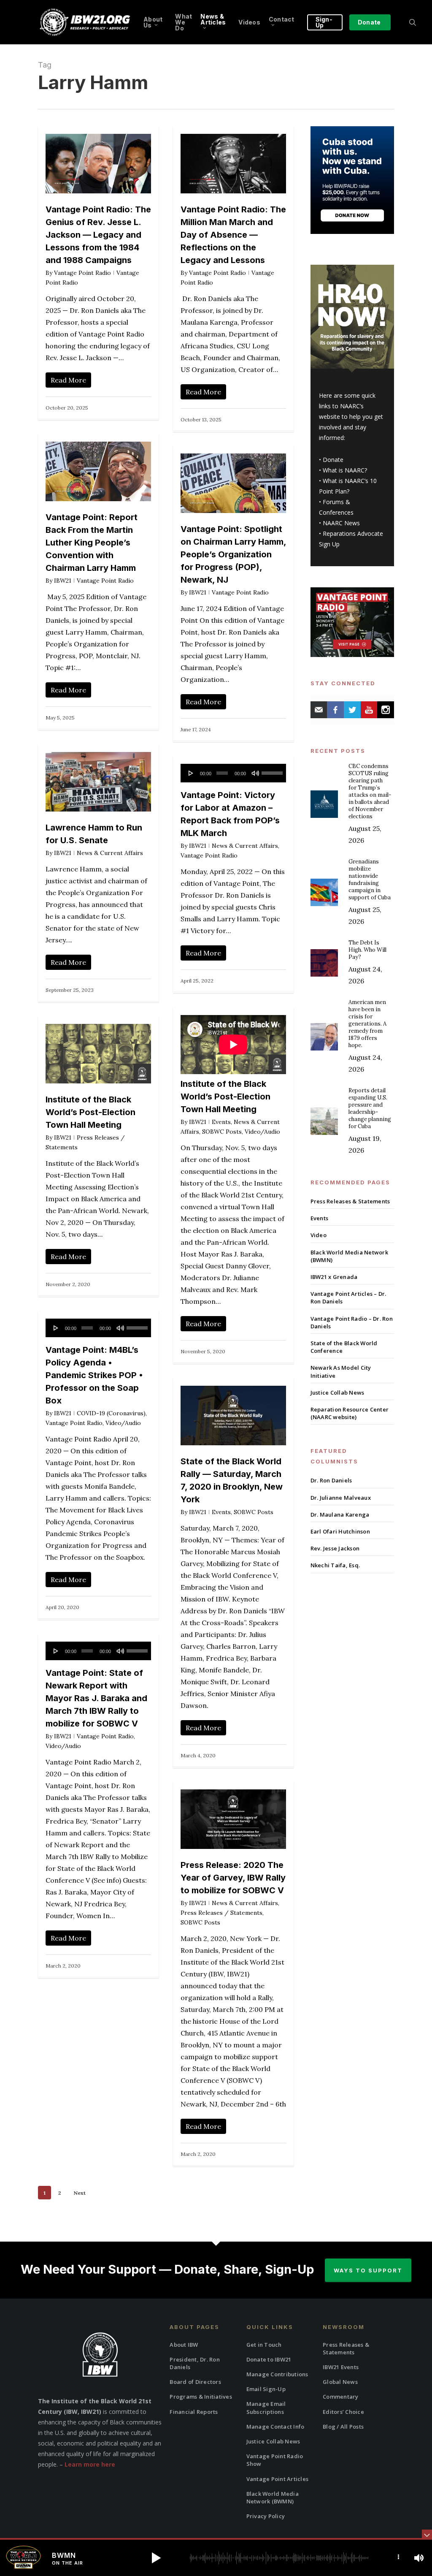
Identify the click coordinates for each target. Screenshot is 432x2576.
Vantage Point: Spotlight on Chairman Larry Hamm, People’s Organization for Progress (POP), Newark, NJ (233, 554)
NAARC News (341, 523)
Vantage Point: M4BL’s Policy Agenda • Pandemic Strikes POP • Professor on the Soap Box (94, 1375)
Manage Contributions (277, 2374)
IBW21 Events (341, 2367)
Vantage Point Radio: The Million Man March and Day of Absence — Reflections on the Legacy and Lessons (233, 235)
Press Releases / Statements (221, 1913)
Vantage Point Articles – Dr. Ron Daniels (348, 1298)
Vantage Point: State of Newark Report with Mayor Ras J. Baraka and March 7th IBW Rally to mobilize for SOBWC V (96, 1698)
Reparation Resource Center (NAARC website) (350, 1413)
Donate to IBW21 (269, 2359)
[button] (156, 2558)
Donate (333, 460)
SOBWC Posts (222, 1132)
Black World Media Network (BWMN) (349, 1256)
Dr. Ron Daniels (331, 1480)
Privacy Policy (266, 2516)
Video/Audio (262, 1132)
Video (319, 1235)
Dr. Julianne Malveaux (341, 1498)
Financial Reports (194, 2412)
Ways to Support (368, 2270)
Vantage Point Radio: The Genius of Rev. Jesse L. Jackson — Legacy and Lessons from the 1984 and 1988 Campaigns (98, 235)
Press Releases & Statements (350, 1201)
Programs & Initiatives (201, 2397)
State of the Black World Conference (344, 1347)
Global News (340, 2382)
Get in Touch (264, 2345)
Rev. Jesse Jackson (335, 1548)
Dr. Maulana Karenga (340, 1515)
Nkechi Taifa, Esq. (335, 1565)
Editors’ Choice (343, 2412)
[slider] (272, 770)
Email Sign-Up (266, 2389)
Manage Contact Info (275, 2427)
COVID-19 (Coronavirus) (111, 1413)
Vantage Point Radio (82, 273)
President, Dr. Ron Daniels (195, 2363)
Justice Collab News (337, 1393)
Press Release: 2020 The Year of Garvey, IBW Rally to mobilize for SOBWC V (233, 1878)
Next (80, 2193)
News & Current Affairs (110, 853)
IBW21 (63, 581)
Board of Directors (195, 2382)
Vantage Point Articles (278, 2479)
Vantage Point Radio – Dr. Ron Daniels (352, 1322)
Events (221, 1122)
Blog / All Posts (343, 2427)
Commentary (341, 2397)
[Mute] (255, 773)
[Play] (191, 773)
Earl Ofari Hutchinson (340, 1531)
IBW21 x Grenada (334, 1277)
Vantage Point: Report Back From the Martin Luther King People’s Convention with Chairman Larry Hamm (92, 543)
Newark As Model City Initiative (341, 1371)
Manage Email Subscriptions (266, 2408)
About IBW (184, 2345)
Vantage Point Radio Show (275, 2460)
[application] (233, 773)
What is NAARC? (345, 470)
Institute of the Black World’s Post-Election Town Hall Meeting (225, 1097)
